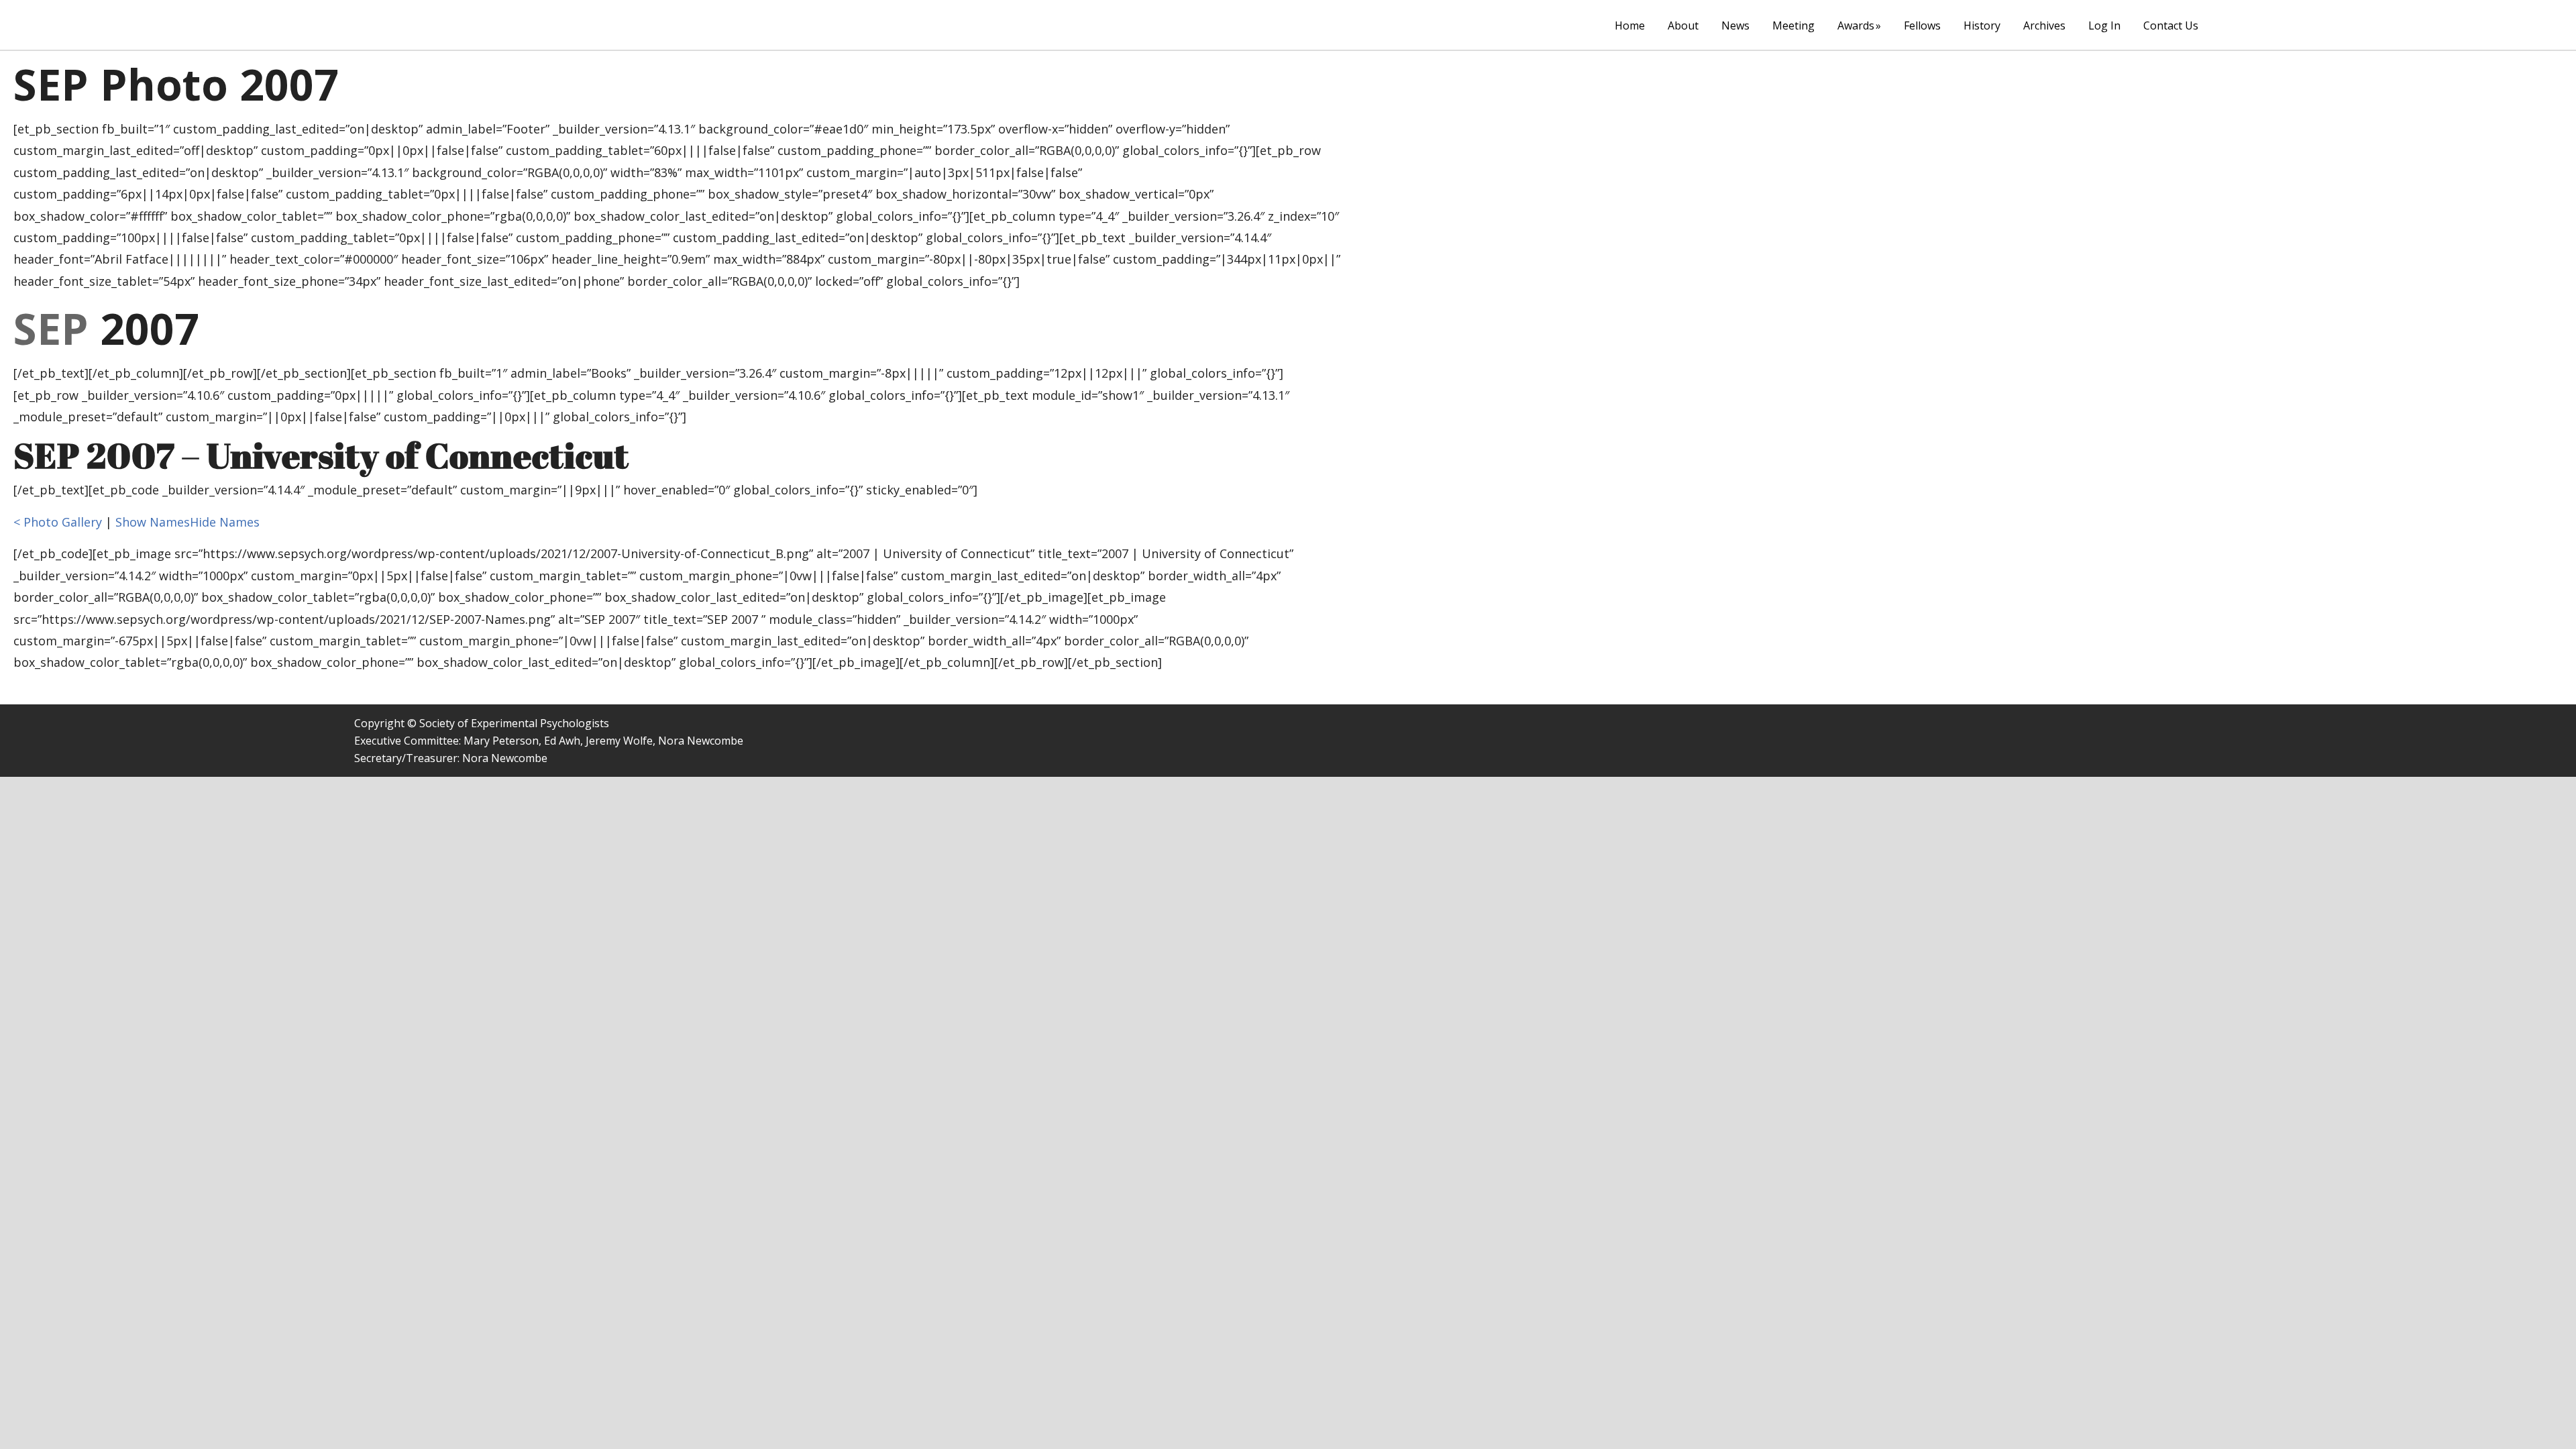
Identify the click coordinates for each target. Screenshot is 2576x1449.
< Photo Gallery (58, 522)
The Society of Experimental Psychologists (401, 24)
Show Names (153, 522)
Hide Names (225, 522)
